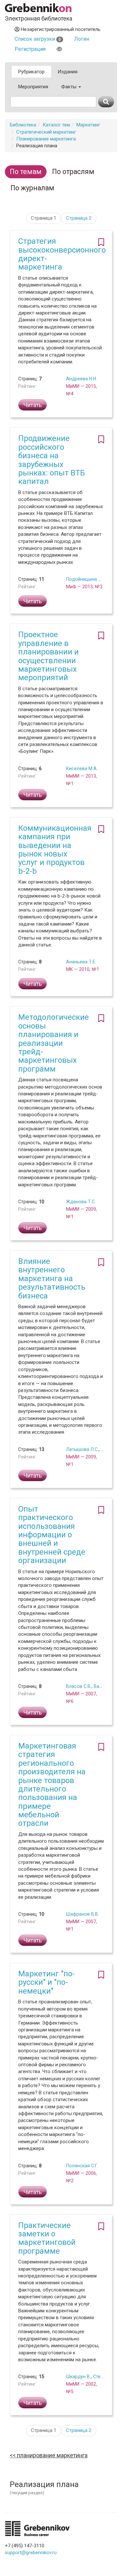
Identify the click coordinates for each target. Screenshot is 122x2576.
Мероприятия (33, 87)
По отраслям (73, 172)
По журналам (32, 188)
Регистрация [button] (30, 49)
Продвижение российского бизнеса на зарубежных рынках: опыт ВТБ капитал (52, 460)
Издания (68, 72)
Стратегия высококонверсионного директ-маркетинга (62, 254)
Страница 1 (44, 218)
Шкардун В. (78, 2377)
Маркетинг (88, 125)
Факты (69, 87)
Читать (33, 405)
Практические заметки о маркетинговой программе (47, 2238)
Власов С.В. (79, 1686)
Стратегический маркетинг (46, 132)
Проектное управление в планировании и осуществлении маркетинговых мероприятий (48, 656)
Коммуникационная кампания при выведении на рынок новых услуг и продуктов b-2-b (55, 850)
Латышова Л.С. (82, 1449)
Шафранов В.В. (82, 1914)
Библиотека (23, 125)
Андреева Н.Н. (81, 379)
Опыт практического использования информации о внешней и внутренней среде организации (52, 1535)
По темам (26, 172)
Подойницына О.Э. (86, 579)
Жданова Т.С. (81, 1202)
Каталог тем (56, 125)
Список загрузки (38, 39)
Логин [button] (82, 39)
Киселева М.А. (82, 768)
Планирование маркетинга (46, 139)
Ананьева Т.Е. (81, 962)
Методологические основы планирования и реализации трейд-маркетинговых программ (54, 1043)
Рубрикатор (31, 72)
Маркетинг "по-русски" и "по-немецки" (47, 1982)
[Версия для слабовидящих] (59, 49)
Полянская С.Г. (82, 2166)
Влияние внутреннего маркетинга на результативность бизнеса (52, 1279)
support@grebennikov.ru (31, 2553)
